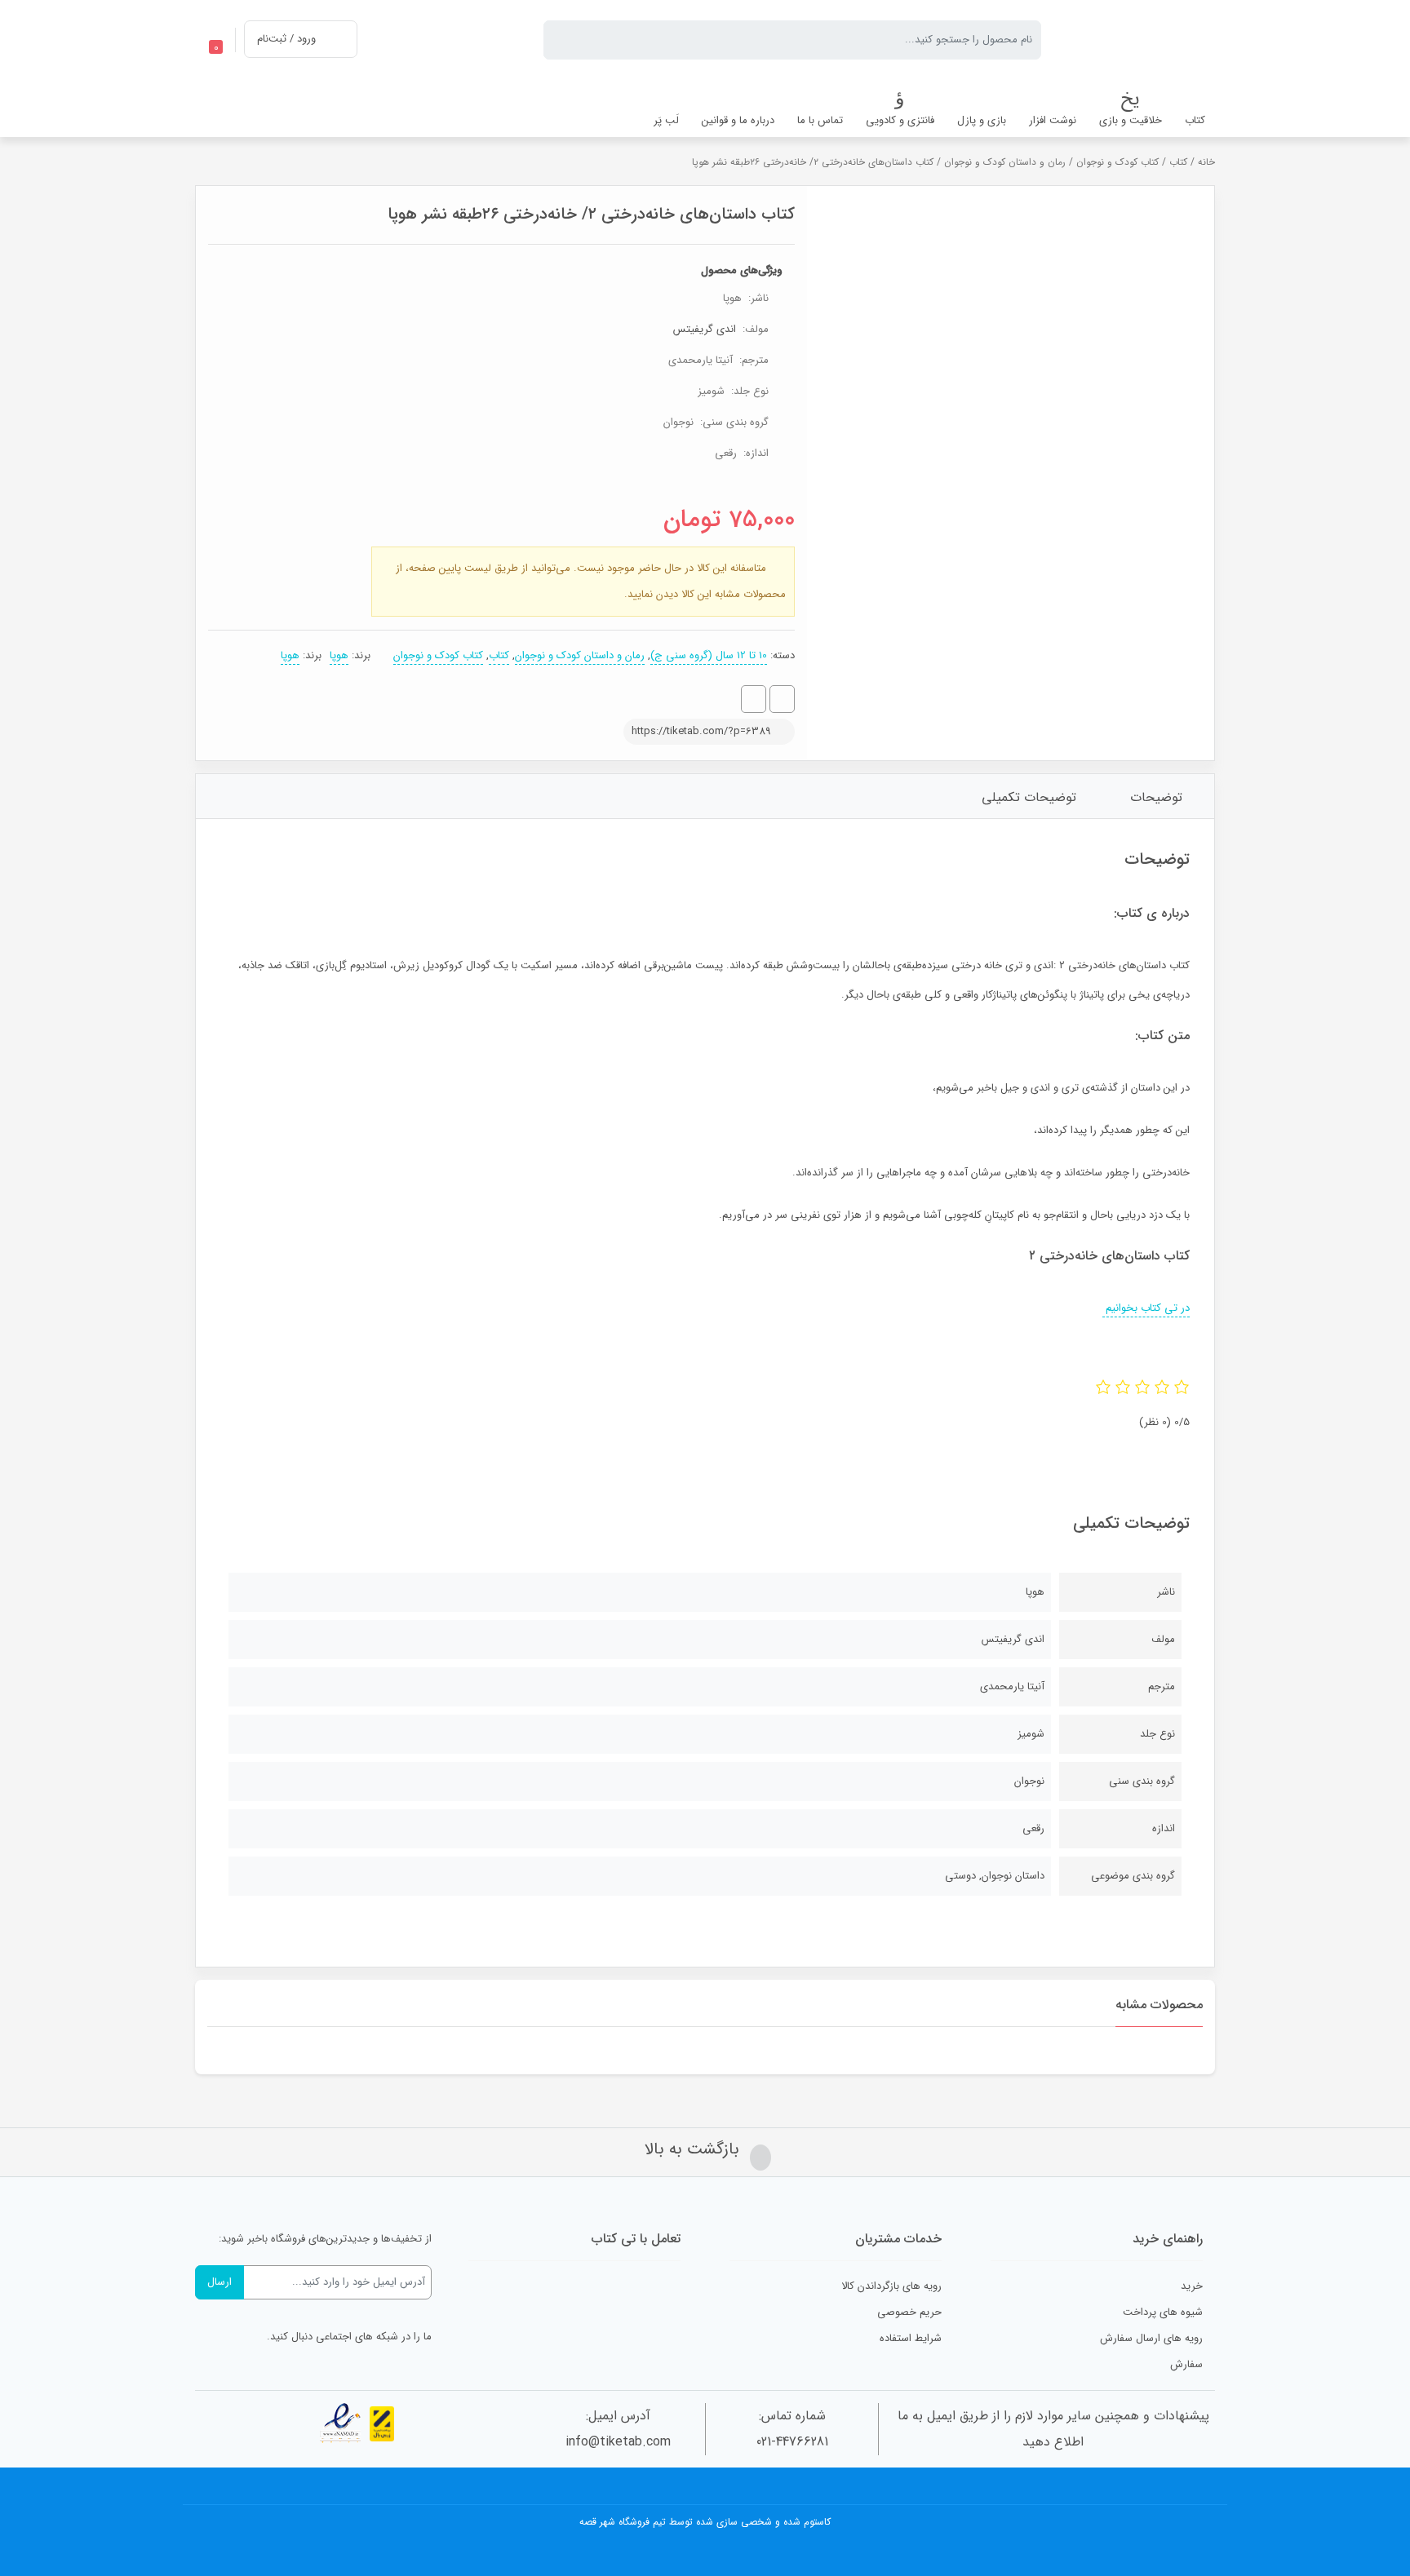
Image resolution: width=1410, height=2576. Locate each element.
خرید (1192, 2286)
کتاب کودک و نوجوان (1117, 162)
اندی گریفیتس (705, 329)
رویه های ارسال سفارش (1151, 2338)
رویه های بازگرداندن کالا (891, 2286)
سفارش (1186, 2364)
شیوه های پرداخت (1163, 2312)
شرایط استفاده (911, 2338)
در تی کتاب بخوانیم (1146, 1308)
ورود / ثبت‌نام (286, 39)
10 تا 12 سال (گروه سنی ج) (709, 655)
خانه (1206, 162)
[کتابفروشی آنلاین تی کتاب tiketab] (1140, 40)
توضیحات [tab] (1156, 797)
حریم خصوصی (909, 2312)
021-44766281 (792, 2442)
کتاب (1178, 162)
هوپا (339, 655)
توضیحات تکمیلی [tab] (1029, 797)
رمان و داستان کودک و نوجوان (1005, 162)
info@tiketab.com (618, 2442)
